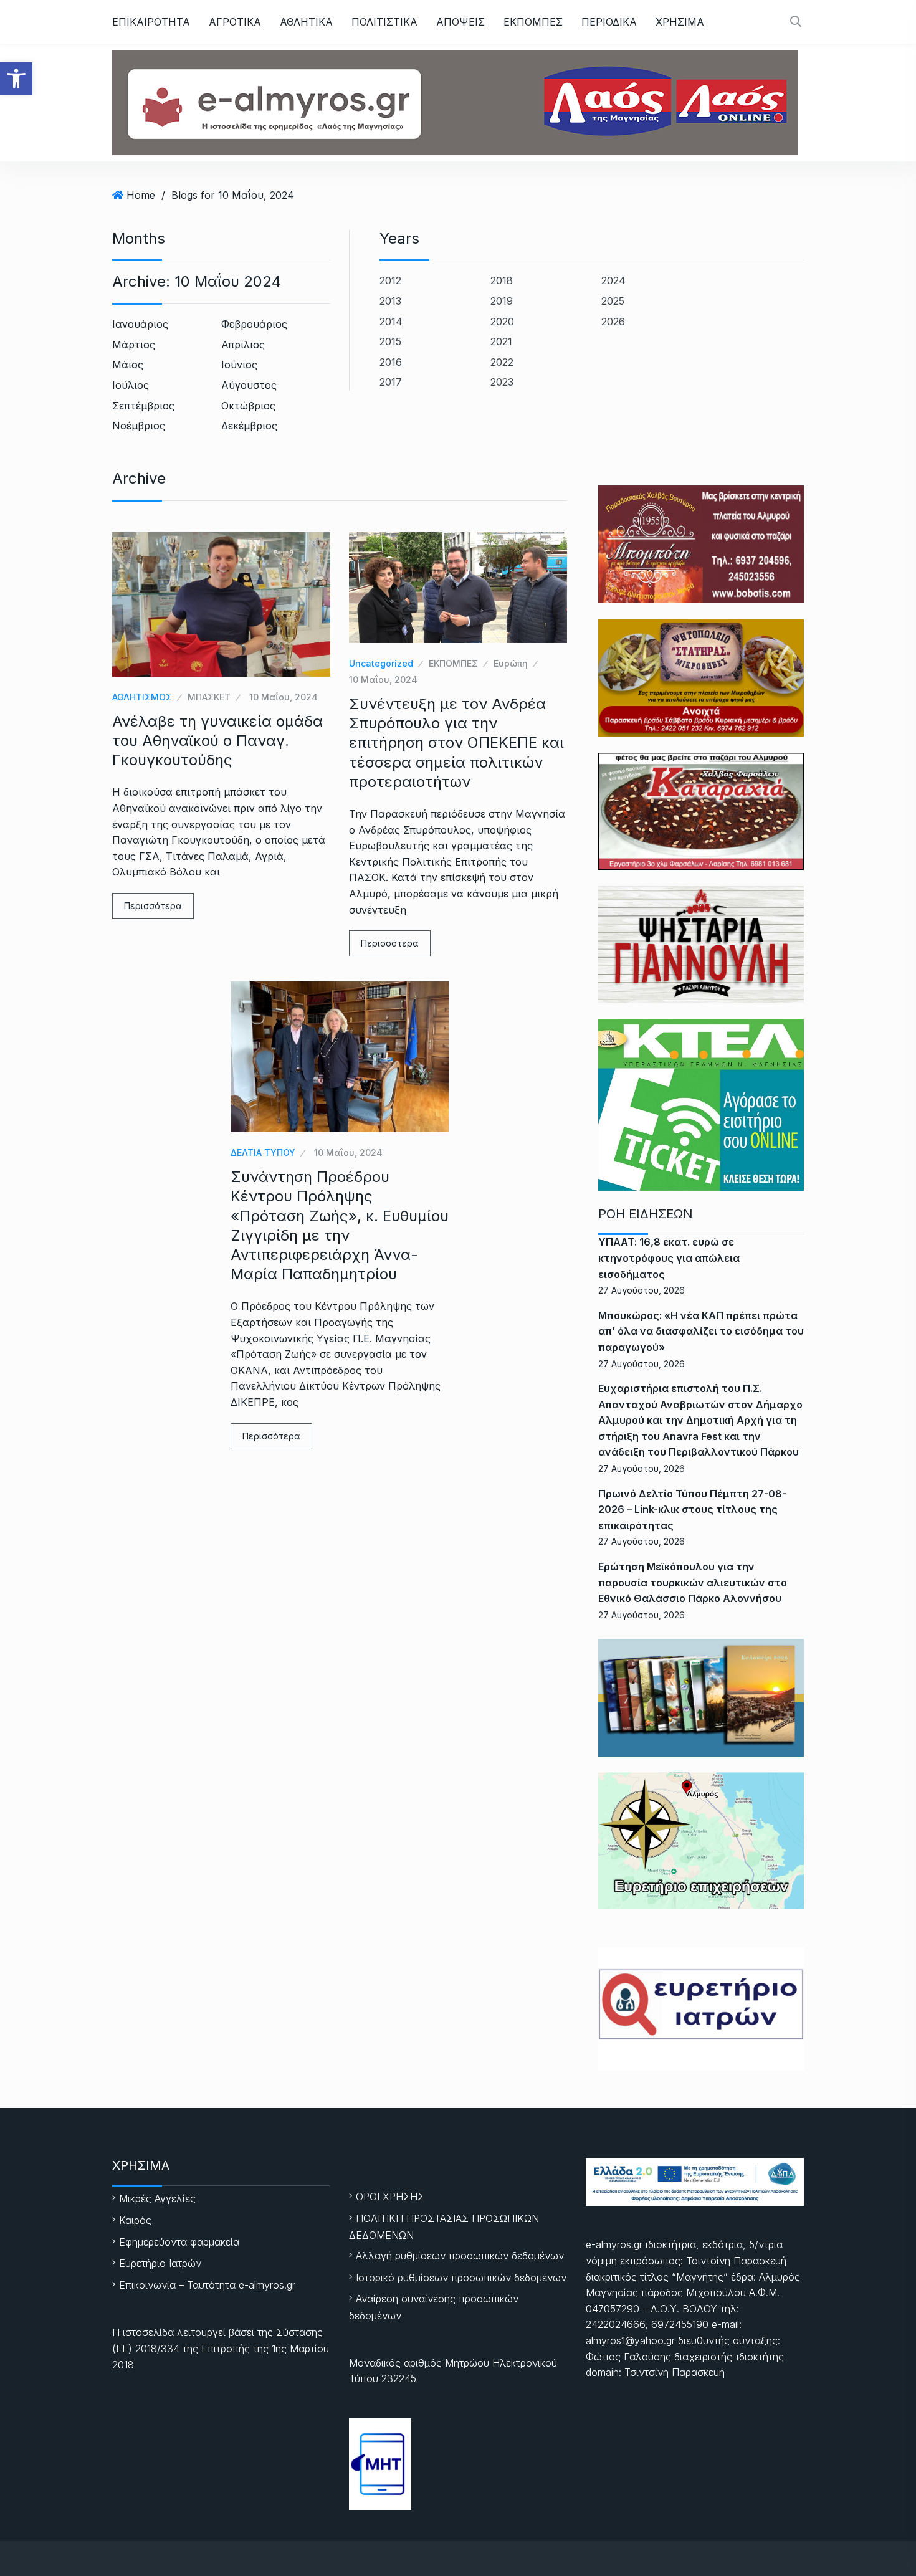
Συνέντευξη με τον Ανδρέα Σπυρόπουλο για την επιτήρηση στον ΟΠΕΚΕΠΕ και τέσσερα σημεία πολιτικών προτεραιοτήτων (456, 743)
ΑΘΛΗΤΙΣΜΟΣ (142, 697)
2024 (613, 280)
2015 (390, 341)
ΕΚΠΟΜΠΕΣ (533, 22)
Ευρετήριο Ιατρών (160, 2263)
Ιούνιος (239, 365)
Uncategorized (381, 663)
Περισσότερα (153, 906)
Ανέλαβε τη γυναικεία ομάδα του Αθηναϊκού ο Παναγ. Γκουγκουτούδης (217, 741)
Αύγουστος (249, 385)
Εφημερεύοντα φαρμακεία (179, 2242)
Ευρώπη (511, 663)
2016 (391, 362)
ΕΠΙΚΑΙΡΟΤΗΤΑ (151, 22)
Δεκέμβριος (249, 426)
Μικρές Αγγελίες (157, 2198)
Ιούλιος (131, 385)
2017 (391, 382)
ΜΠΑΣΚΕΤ (209, 697)
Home (141, 195)
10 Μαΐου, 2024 (284, 697)
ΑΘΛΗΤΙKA (306, 22)
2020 (502, 322)
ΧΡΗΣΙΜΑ (680, 22)
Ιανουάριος (140, 324)
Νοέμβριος (139, 426)
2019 (502, 301)
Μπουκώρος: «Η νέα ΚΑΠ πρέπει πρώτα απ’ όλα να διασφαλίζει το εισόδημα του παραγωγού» (701, 1331)
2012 (390, 280)
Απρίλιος (243, 345)
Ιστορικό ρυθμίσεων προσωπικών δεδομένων (461, 2278)
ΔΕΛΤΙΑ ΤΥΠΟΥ (263, 1152)
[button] (16, 79)
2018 (502, 280)
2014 (391, 322)
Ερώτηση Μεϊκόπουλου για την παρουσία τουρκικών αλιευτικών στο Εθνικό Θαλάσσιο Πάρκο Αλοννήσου (693, 1582)
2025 (613, 301)
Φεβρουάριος (254, 324)
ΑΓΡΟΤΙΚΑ (235, 22)
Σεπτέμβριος (143, 406)
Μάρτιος (134, 345)
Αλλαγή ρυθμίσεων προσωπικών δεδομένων (460, 2256)
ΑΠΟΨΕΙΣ (460, 22)
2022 (502, 362)
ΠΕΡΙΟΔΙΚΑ (609, 22)
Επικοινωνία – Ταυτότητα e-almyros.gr (207, 2285)
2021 (501, 341)
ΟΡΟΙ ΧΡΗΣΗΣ (390, 2197)
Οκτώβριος (248, 406)
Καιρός (135, 2220)
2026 (613, 322)
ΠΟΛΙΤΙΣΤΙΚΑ (384, 22)
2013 (390, 301)
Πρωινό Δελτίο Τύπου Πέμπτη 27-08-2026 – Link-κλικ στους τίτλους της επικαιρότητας (692, 1510)
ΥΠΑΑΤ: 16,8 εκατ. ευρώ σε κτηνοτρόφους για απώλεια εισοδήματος (669, 1258)
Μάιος (128, 365)
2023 (502, 382)
